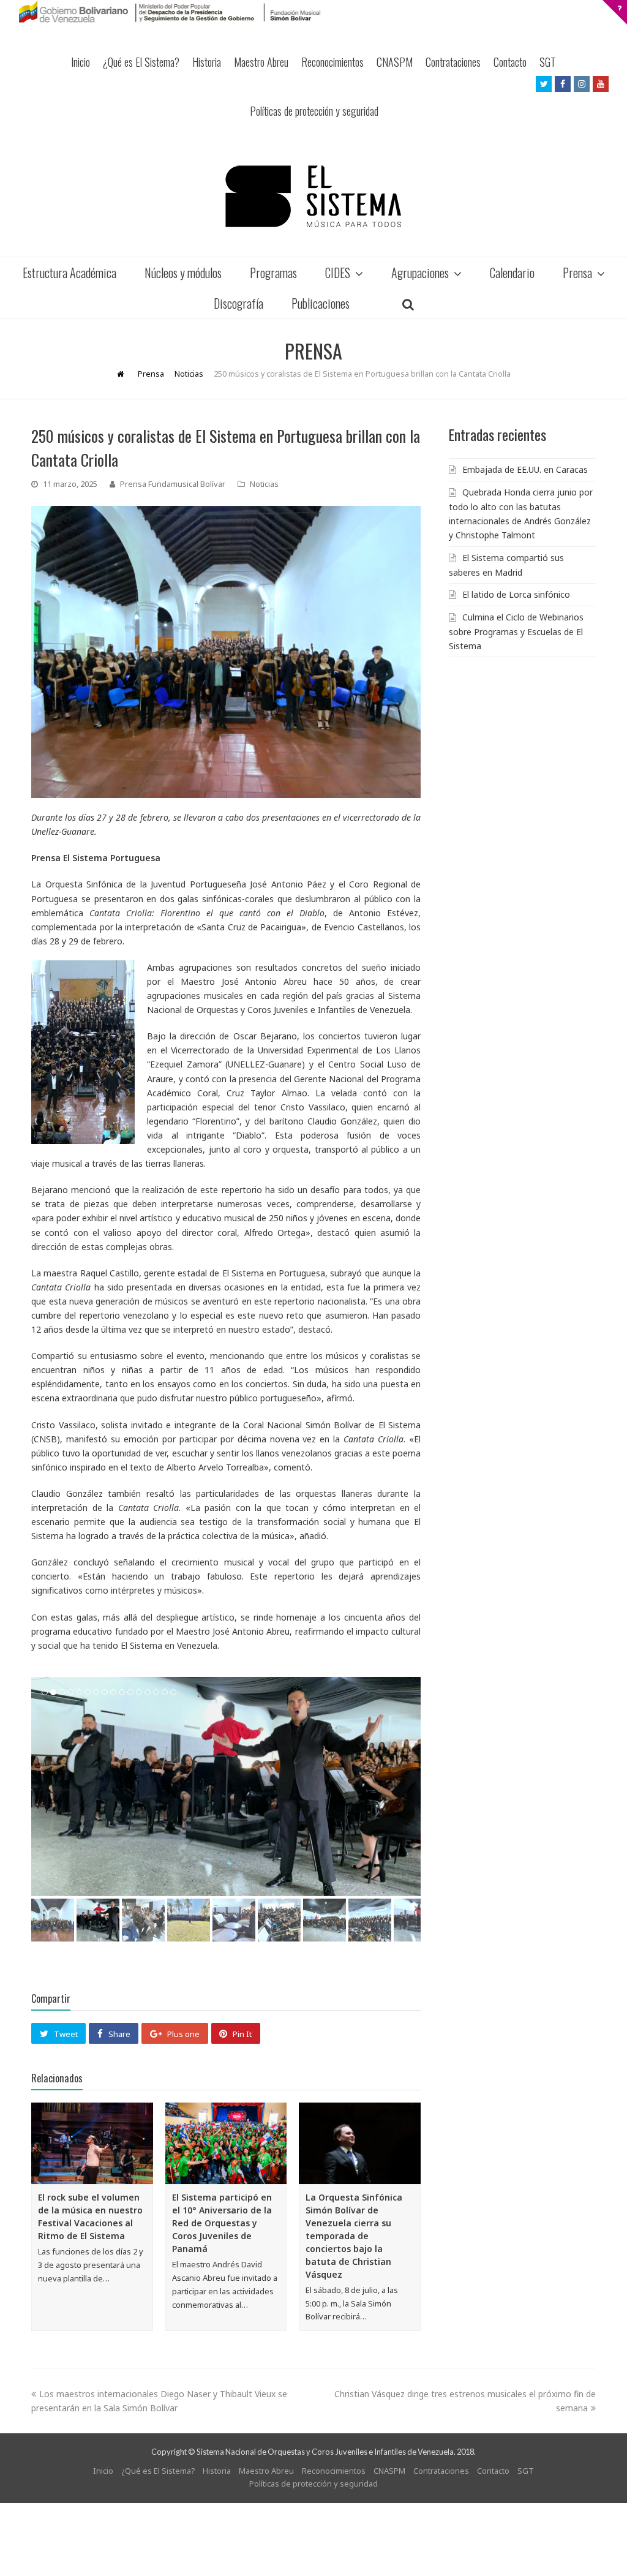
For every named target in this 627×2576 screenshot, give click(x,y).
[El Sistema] (313, 196)
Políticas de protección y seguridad (314, 111)
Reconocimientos (332, 62)
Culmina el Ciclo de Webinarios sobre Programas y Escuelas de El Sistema (516, 631)
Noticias (264, 484)
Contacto (510, 62)
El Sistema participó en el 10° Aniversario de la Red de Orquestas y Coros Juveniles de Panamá (222, 2223)
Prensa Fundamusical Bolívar (173, 484)
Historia (207, 62)
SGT (548, 62)
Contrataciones (453, 62)
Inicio (81, 62)
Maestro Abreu (261, 62)
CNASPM (395, 62)
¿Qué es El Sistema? (141, 62)
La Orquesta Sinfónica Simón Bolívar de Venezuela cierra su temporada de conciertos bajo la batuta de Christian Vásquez (354, 2236)
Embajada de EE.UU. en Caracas (525, 469)
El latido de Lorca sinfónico (516, 594)
